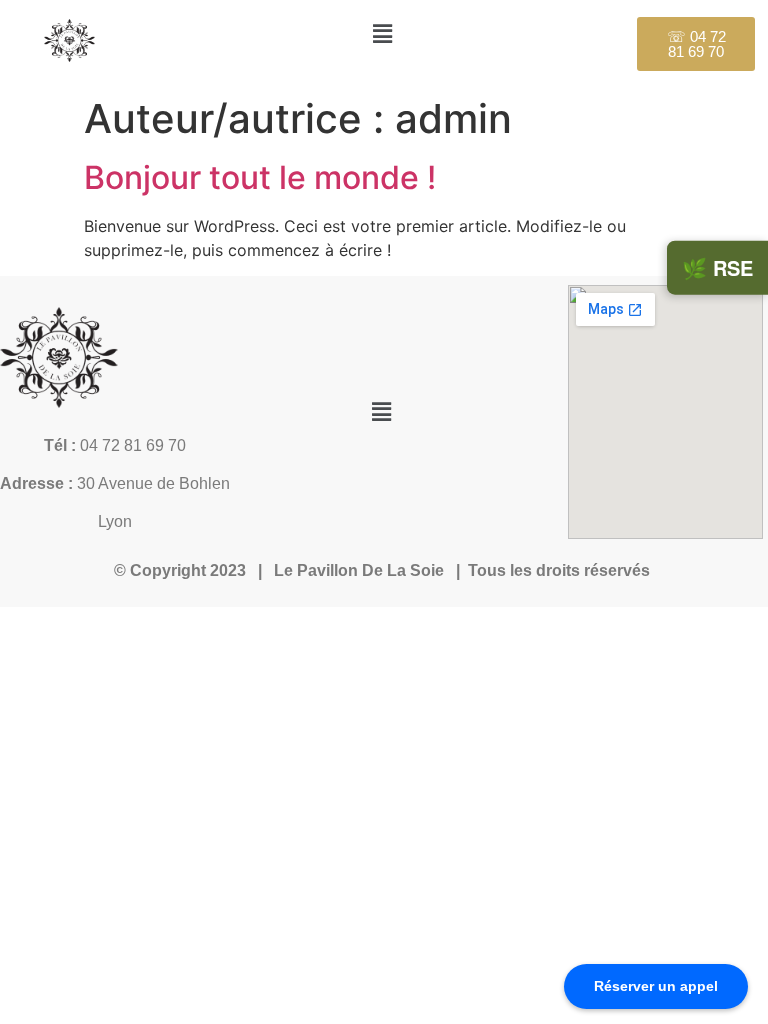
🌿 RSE (717, 267)
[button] (382, 33)
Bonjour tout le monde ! (260, 177)
